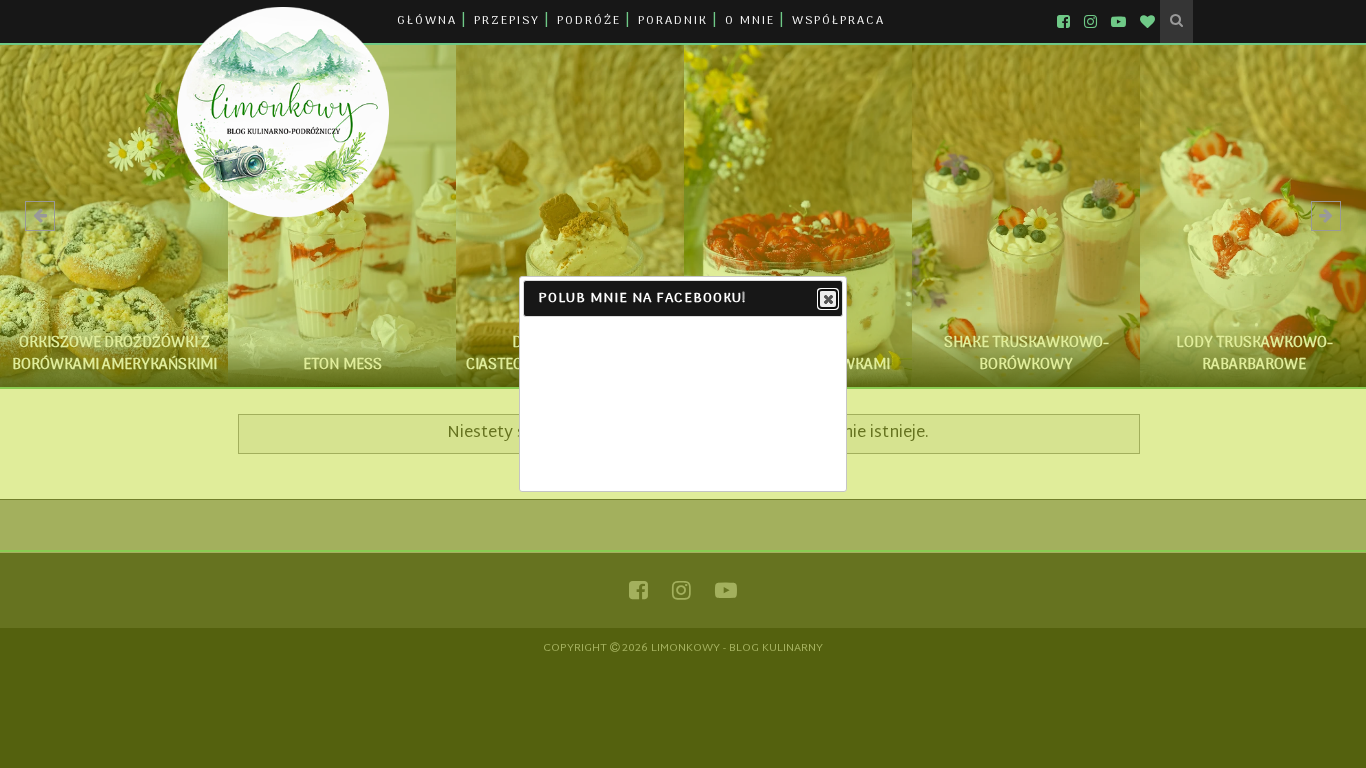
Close (828, 299)
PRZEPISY (507, 21)
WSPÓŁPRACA (838, 21)
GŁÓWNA (427, 21)
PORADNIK (673, 21)
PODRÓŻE (589, 21)
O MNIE (750, 21)
